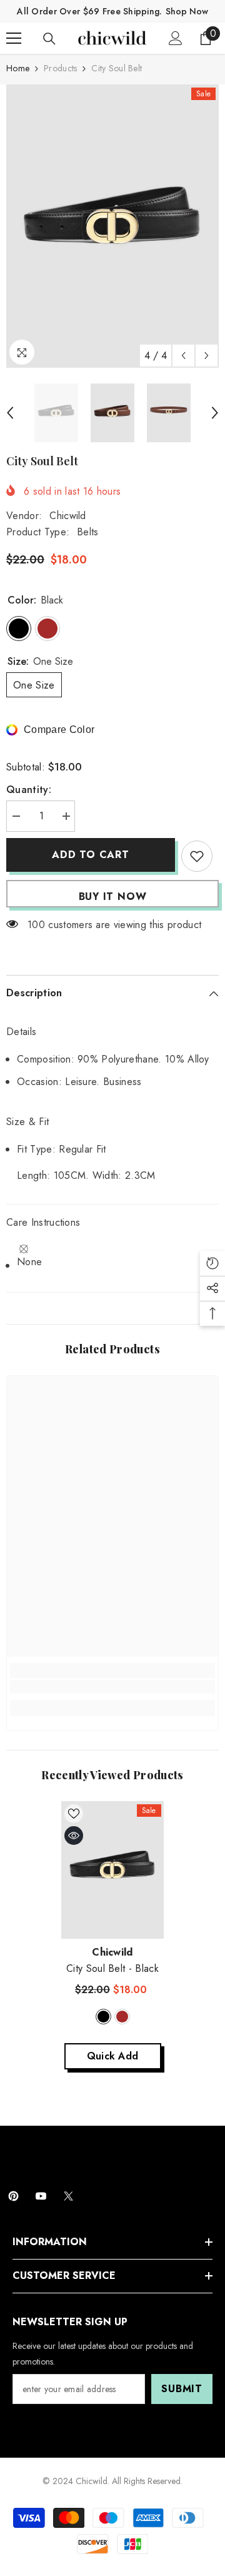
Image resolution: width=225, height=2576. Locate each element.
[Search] (49, 39)
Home (18, 68)
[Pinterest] (13, 2196)
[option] (112, 226)
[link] (112, 1687)
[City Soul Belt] (113, 1870)
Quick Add (113, 2056)
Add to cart (91, 855)
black (103, 2017)
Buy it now (113, 897)
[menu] (14, 38)
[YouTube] (41, 2196)
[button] (183, 356)
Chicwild (68, 516)
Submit (182, 2389)
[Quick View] (74, 1836)
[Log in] (176, 38)
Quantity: (29, 790)
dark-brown (122, 2017)
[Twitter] (68, 2196)
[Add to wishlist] (197, 856)
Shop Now (187, 11)
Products (60, 68)
